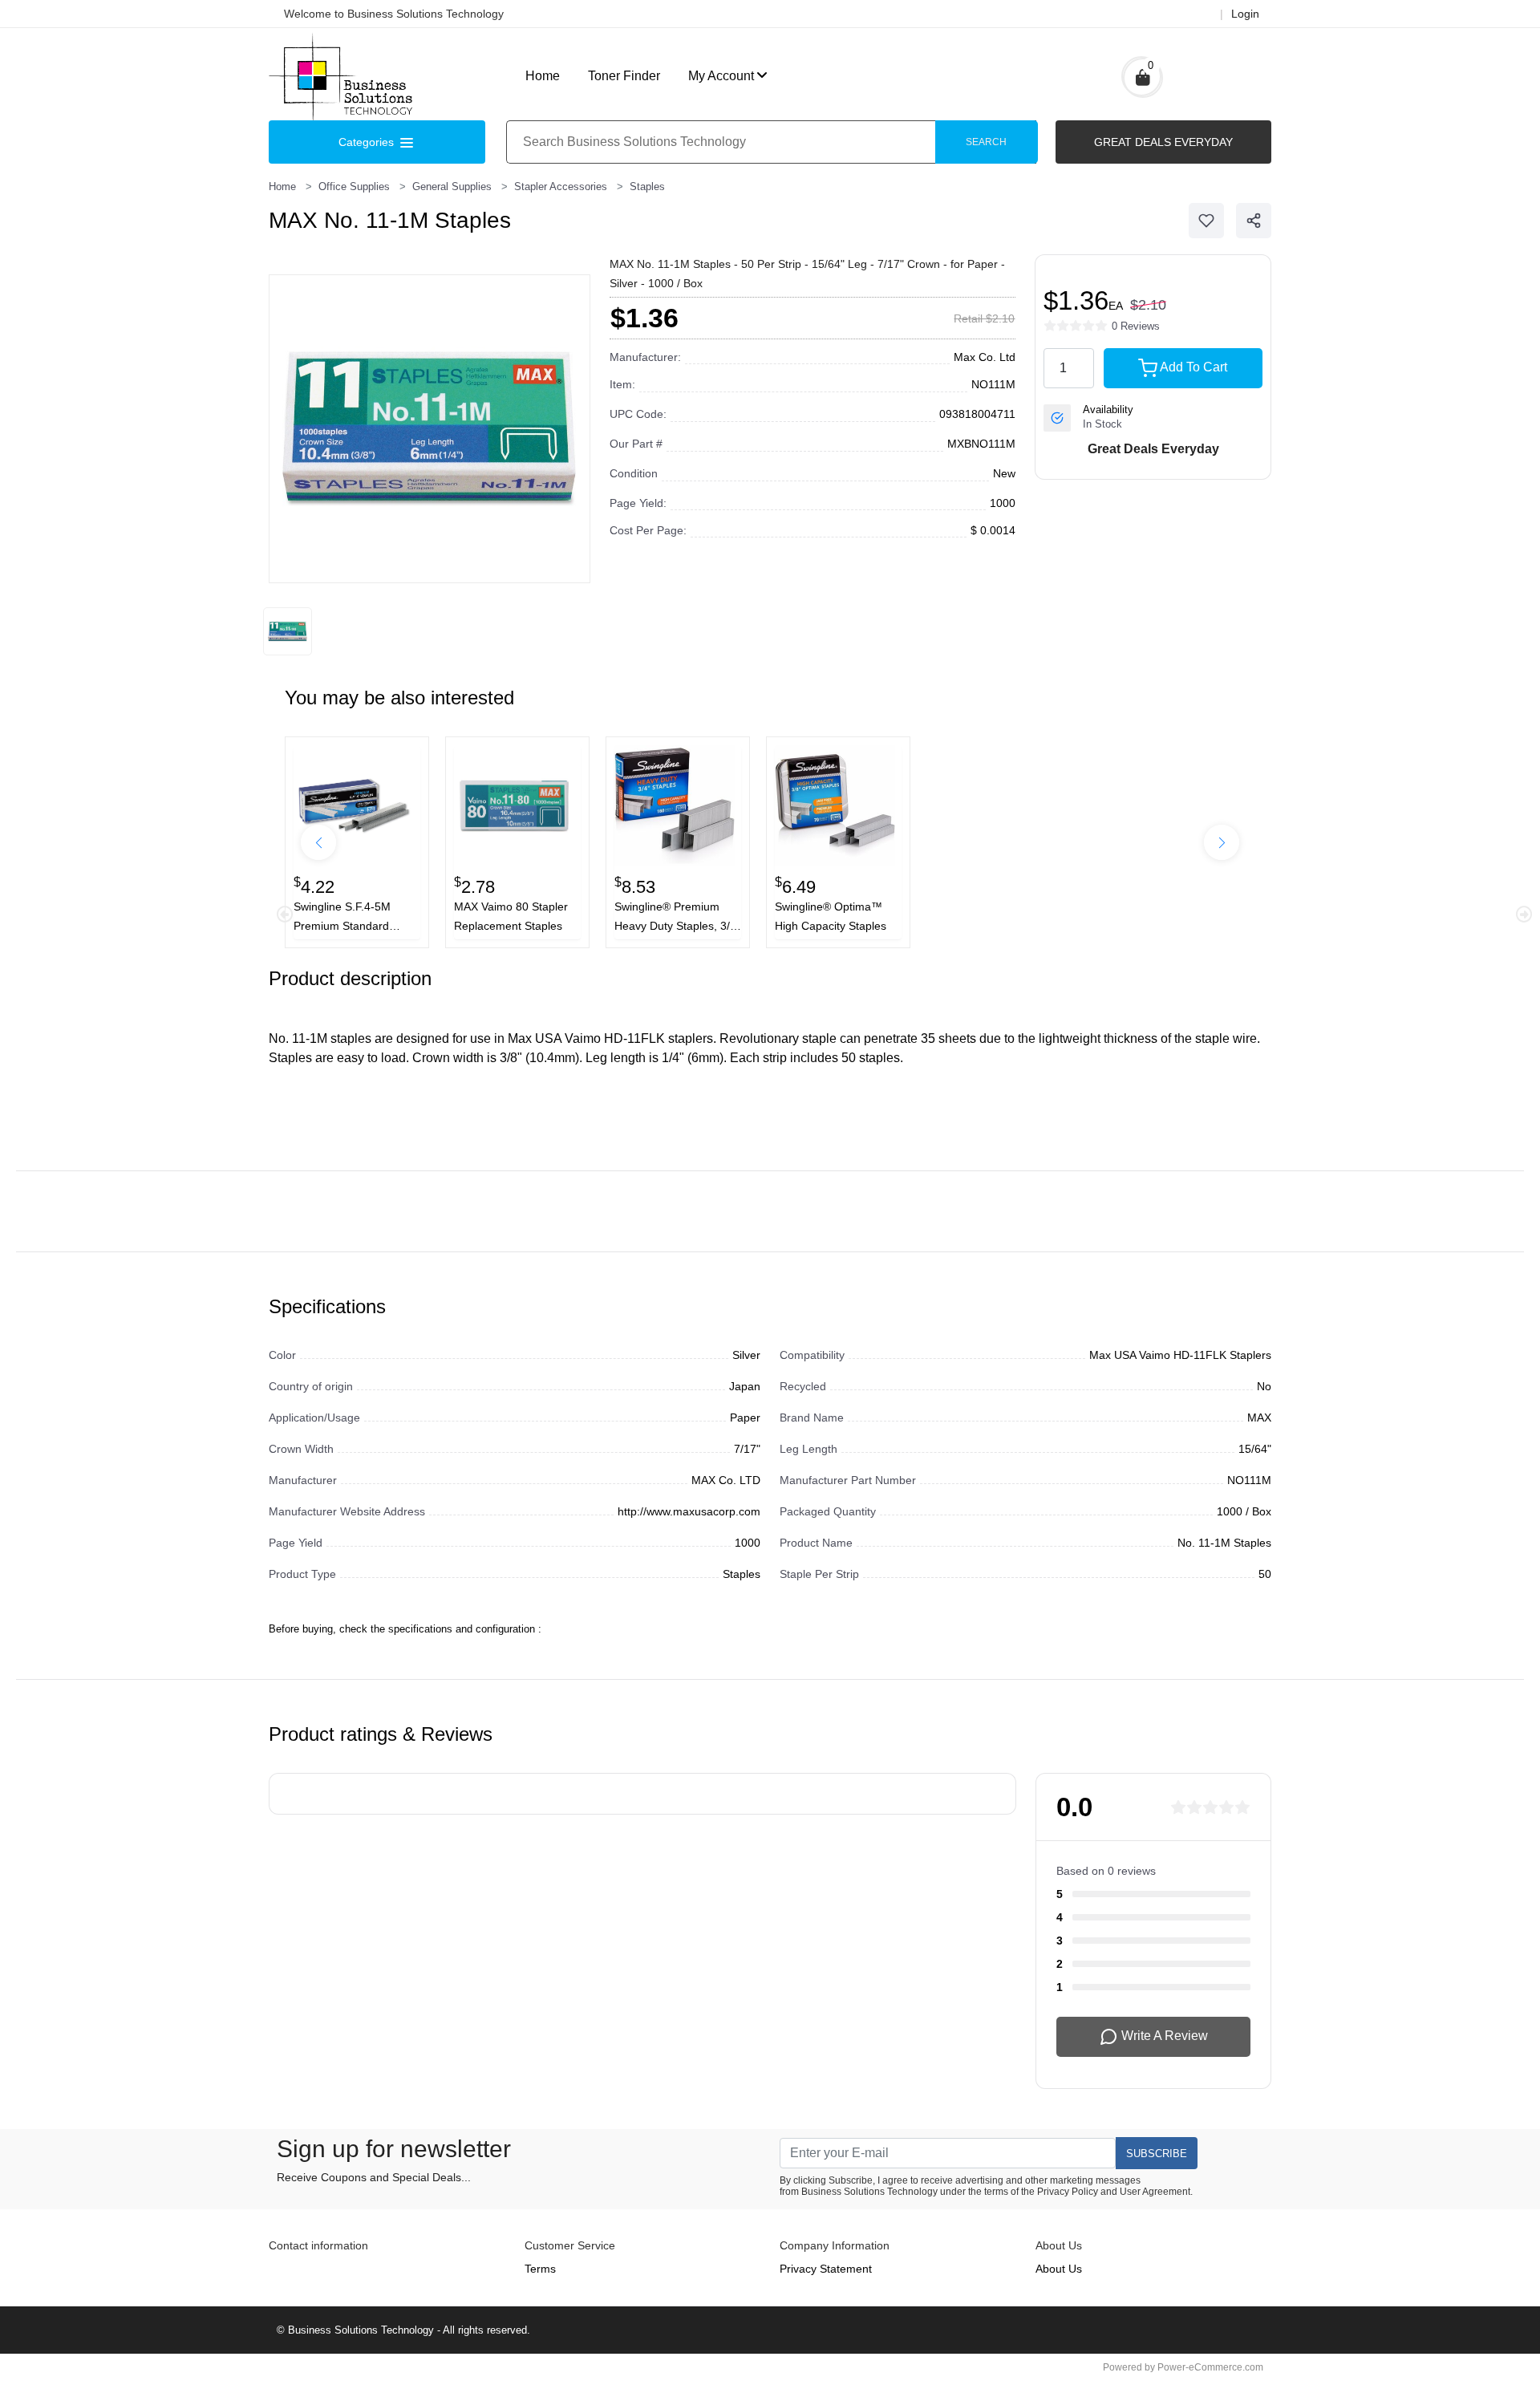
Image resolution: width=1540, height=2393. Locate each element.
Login (1245, 14)
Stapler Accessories (561, 187)
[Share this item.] (1254, 221)
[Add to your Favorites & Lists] (1206, 221)
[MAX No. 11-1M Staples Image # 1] (288, 632)
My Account (721, 76)
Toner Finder (624, 76)
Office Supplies (354, 187)
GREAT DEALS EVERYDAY (1163, 142)
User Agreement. (1156, 2192)
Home (543, 76)
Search (986, 142)
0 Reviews (1136, 326)
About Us (1059, 2269)
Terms (540, 2269)
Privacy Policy (1068, 2192)
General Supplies (452, 187)
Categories (368, 142)
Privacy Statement (826, 2269)
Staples (647, 187)
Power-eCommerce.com (1210, 2367)
